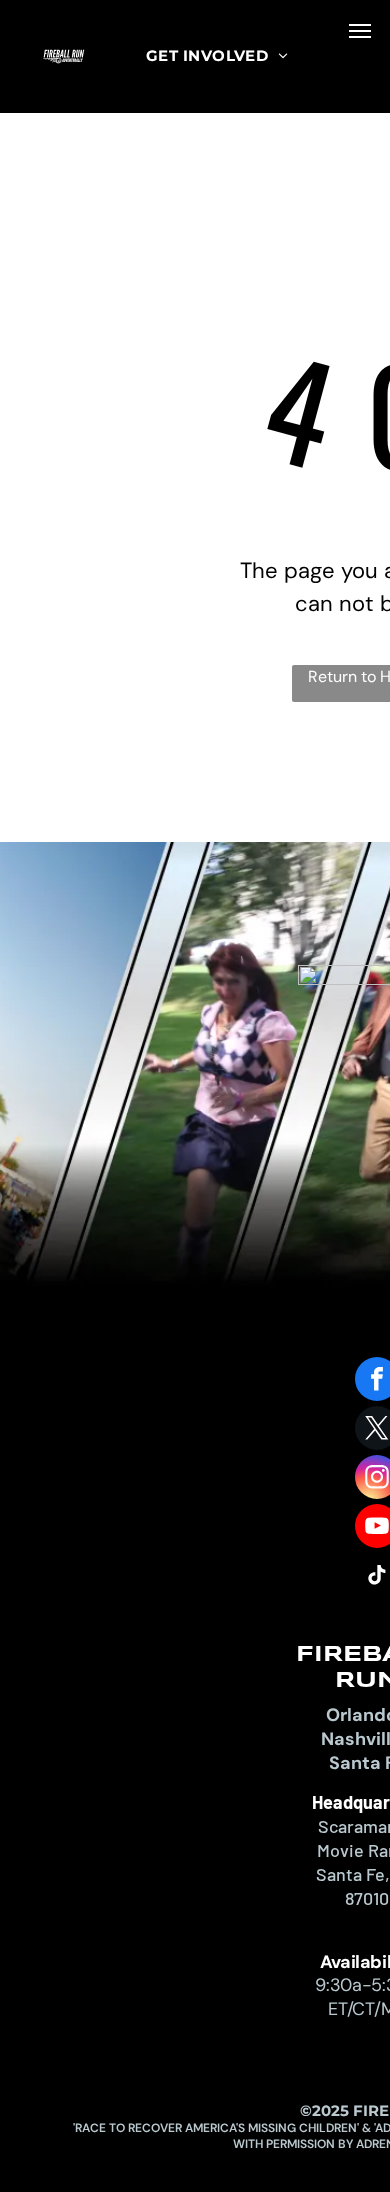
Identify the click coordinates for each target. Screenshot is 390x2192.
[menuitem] (217, 56)
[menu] (360, 31)
